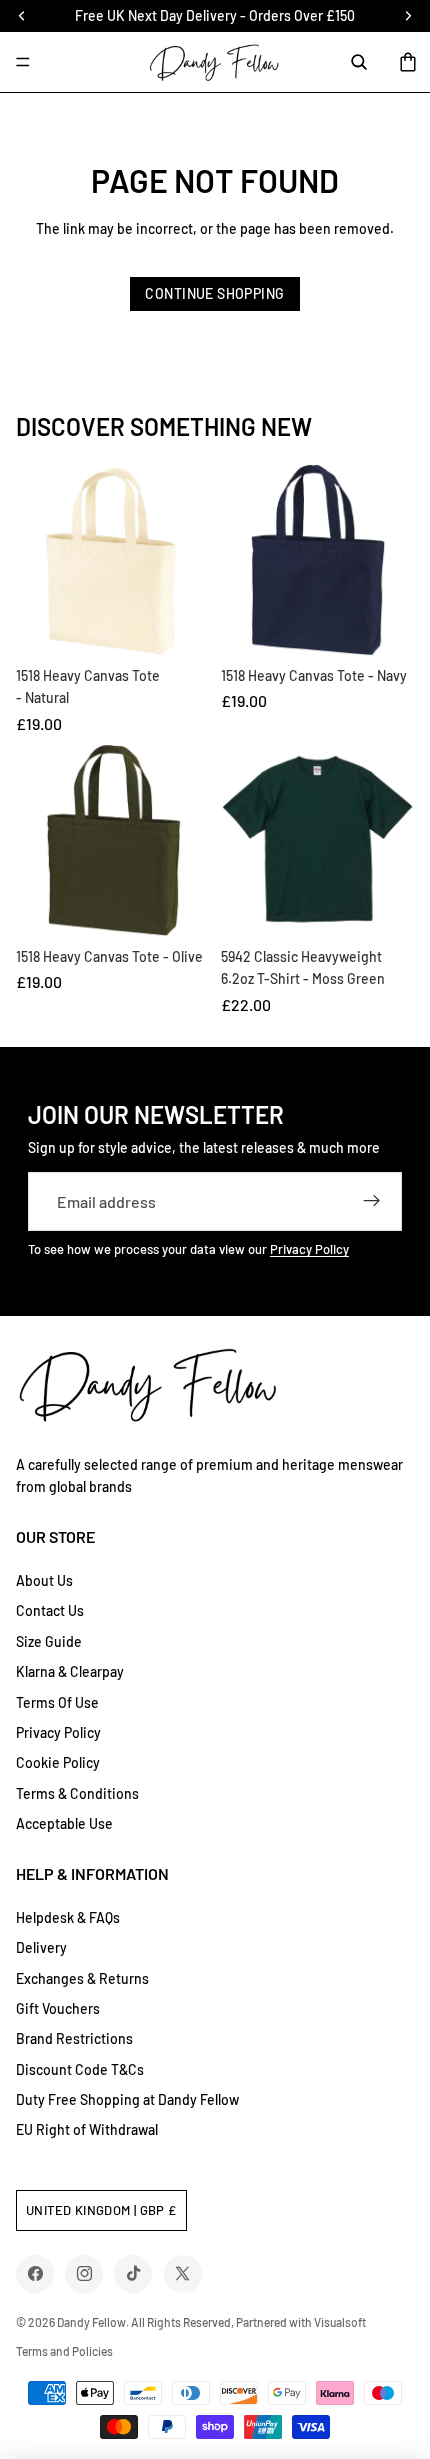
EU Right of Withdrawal (87, 2129)
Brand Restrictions (74, 2038)
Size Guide (49, 1641)
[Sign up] (372, 1202)
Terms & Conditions (77, 1793)
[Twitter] (182, 2273)
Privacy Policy (309, 1249)
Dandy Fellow (91, 2322)
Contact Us (50, 1610)
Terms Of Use (57, 1702)
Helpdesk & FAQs (68, 1917)
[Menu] (23, 62)
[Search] (359, 62)
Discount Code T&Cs (80, 2069)
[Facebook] (35, 2273)
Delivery (41, 1947)
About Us (44, 1580)
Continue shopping (214, 293)
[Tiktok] (133, 2273)
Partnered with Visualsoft (301, 2322)
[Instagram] (84, 2273)
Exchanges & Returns (82, 1978)
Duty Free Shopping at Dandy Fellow (127, 2099)
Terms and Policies (64, 2351)
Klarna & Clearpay (70, 1671)
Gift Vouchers (58, 2008)
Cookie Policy (58, 1762)
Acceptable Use (64, 1823)
